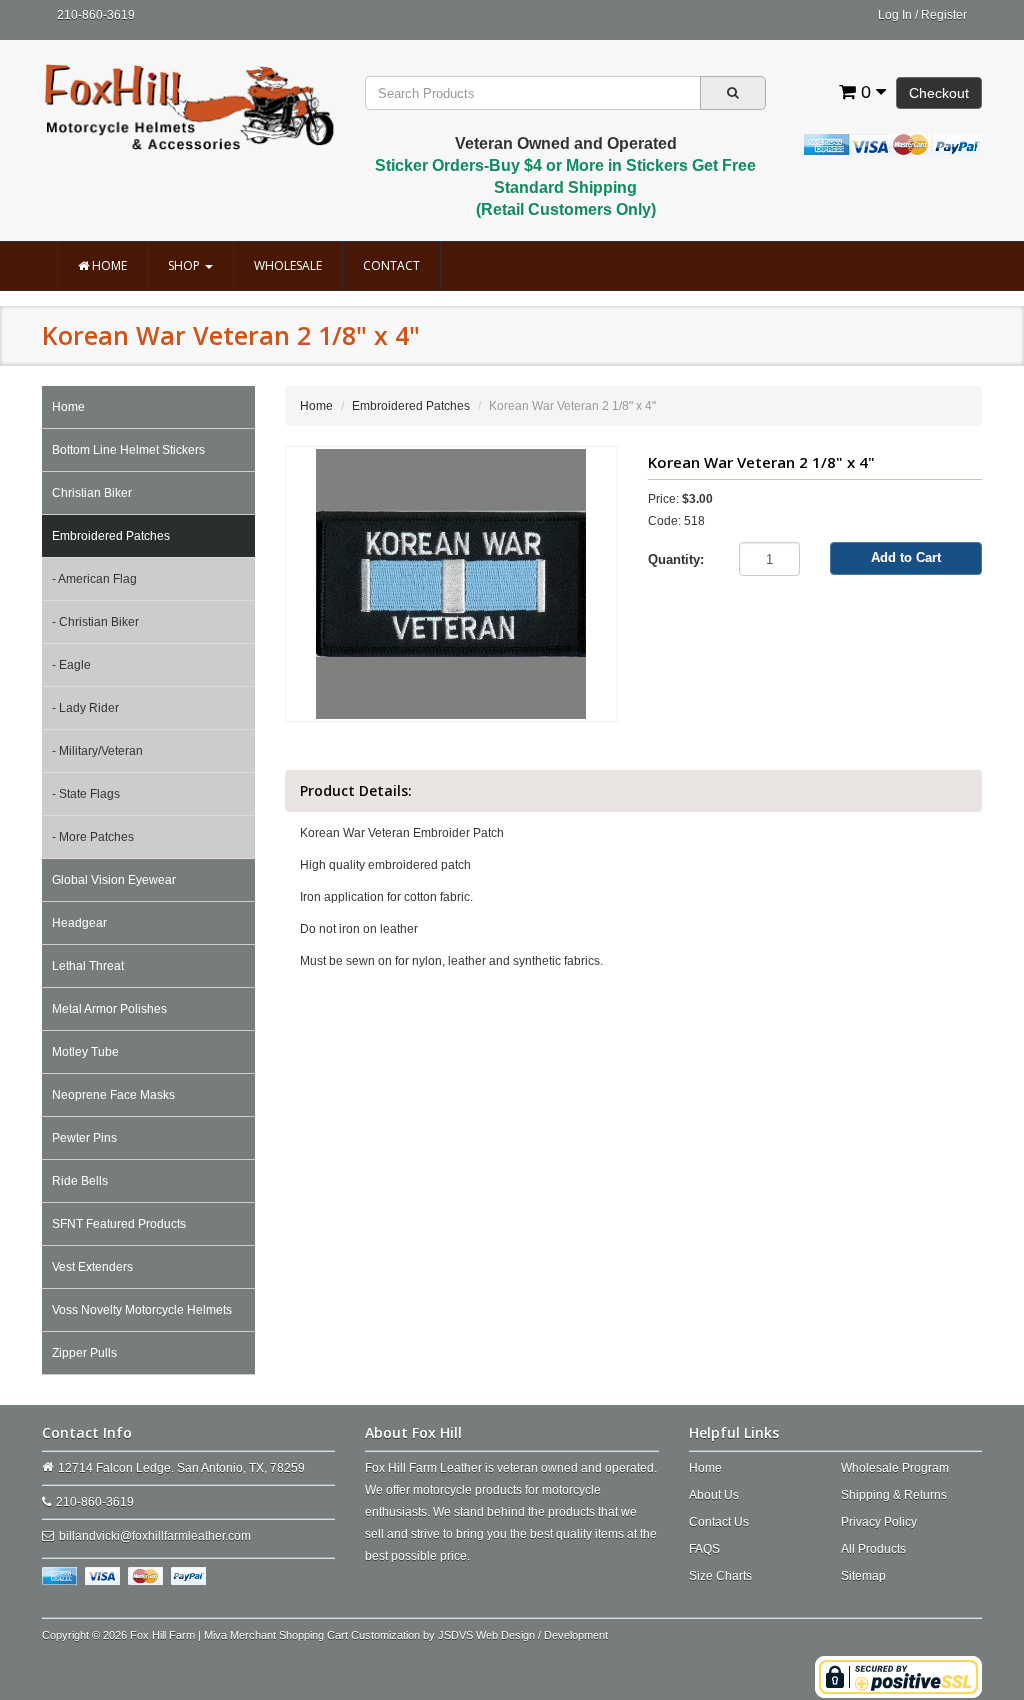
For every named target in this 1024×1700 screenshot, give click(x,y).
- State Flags (86, 794)
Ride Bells (80, 1181)
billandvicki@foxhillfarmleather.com (155, 1536)
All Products (873, 1549)
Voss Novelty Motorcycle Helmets (142, 1310)
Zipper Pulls (84, 1353)
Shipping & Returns (894, 1495)
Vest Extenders (92, 1267)
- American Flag (94, 579)
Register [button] (944, 15)
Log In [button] (895, 15)
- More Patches (93, 837)
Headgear (79, 923)
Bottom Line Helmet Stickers (128, 450)
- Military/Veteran (97, 751)
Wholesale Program (895, 1468)
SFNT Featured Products (119, 1224)
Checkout (939, 93)
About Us (714, 1495)
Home (108, 265)
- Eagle (71, 665)
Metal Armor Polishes (109, 1009)
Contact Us (719, 1522)
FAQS (704, 1549)
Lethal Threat (88, 966)
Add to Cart (906, 557)
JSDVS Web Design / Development (523, 1635)
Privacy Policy (879, 1522)
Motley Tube (85, 1052)
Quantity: (676, 559)
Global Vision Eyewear (114, 880)
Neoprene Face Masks (113, 1095)
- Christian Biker (95, 622)
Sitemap (863, 1576)
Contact (391, 265)
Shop (185, 265)
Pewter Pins (84, 1138)
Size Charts (720, 1576)
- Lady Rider (85, 708)
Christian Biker (92, 493)
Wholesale (288, 265)
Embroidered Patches (111, 536)
